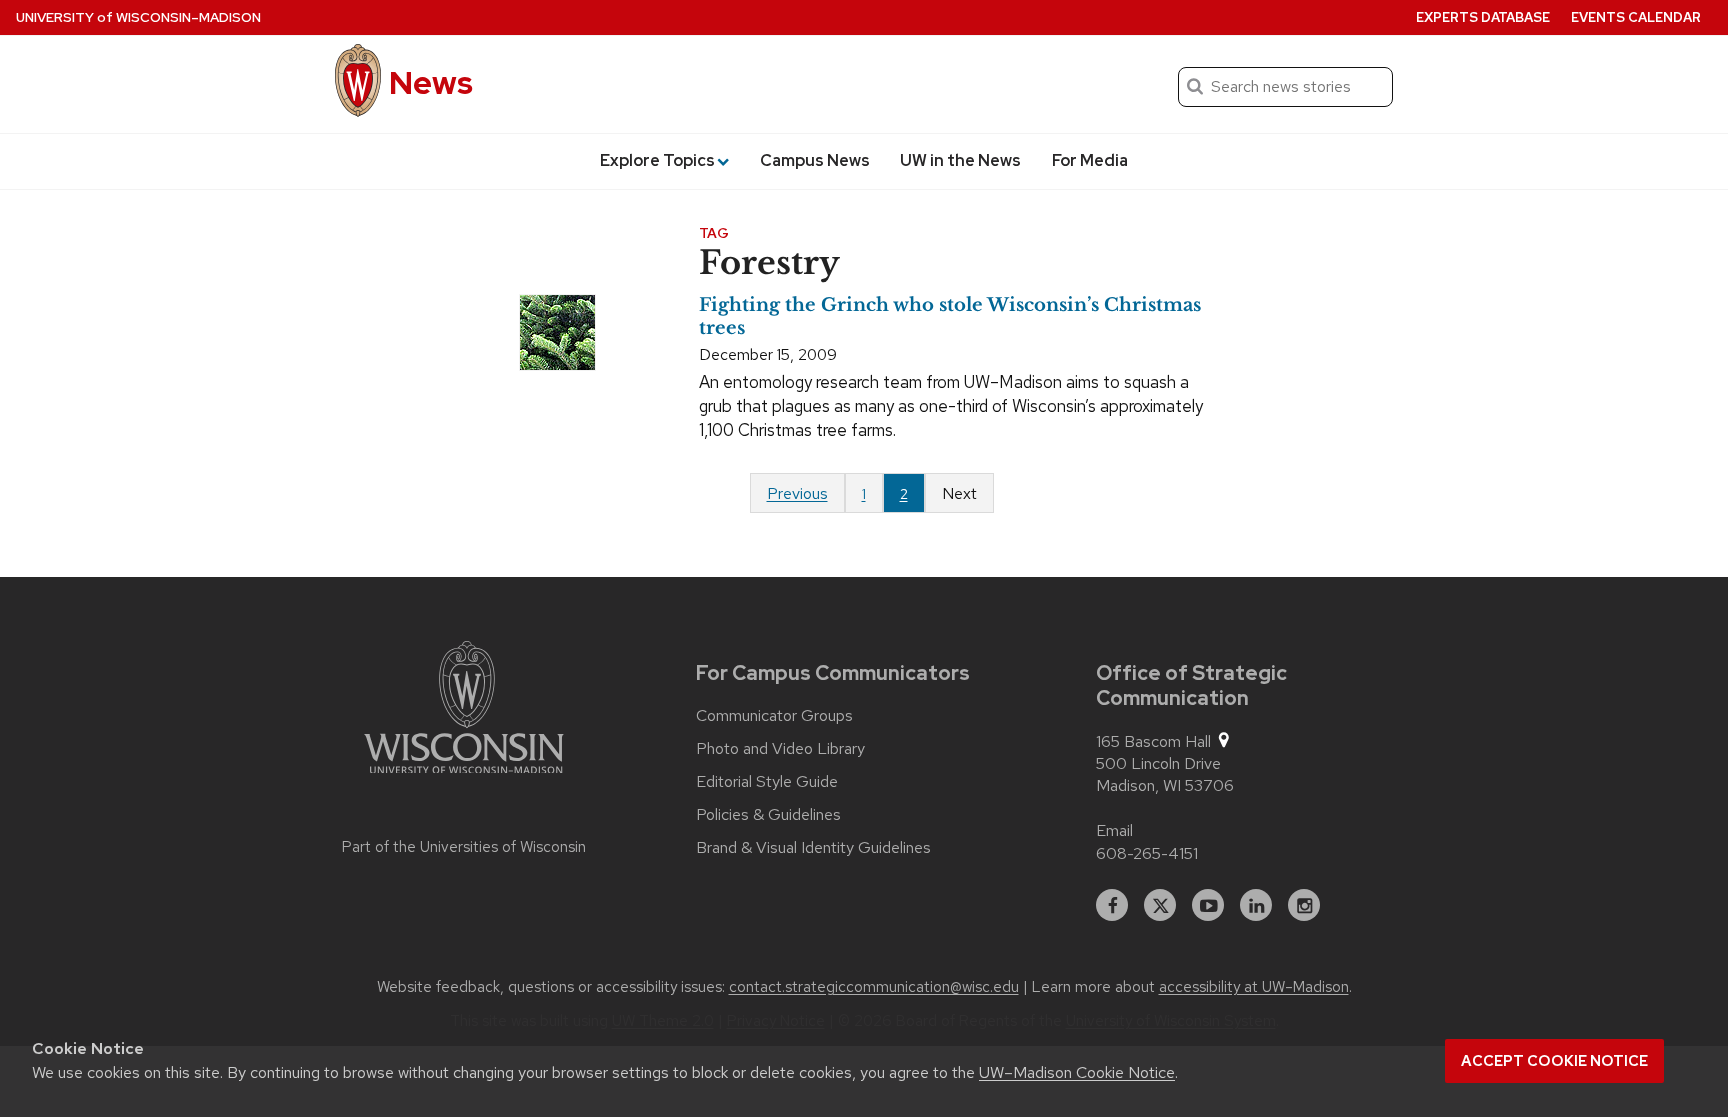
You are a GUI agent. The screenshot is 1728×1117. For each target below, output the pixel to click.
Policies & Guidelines (768, 815)
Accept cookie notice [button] (1554, 1061)
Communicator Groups (774, 716)
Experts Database (1483, 17)
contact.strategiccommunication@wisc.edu (874, 987)
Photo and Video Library (780, 749)
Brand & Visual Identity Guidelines (813, 848)
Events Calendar (1636, 17)
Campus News (815, 160)
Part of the (464, 847)
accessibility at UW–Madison (1254, 987)
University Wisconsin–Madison (138, 17)
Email (1114, 830)
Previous (797, 493)
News (431, 82)
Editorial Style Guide (767, 782)
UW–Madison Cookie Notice (1077, 1072)
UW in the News (960, 160)
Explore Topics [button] (657, 160)
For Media (1090, 160)
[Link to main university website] (464, 711)
